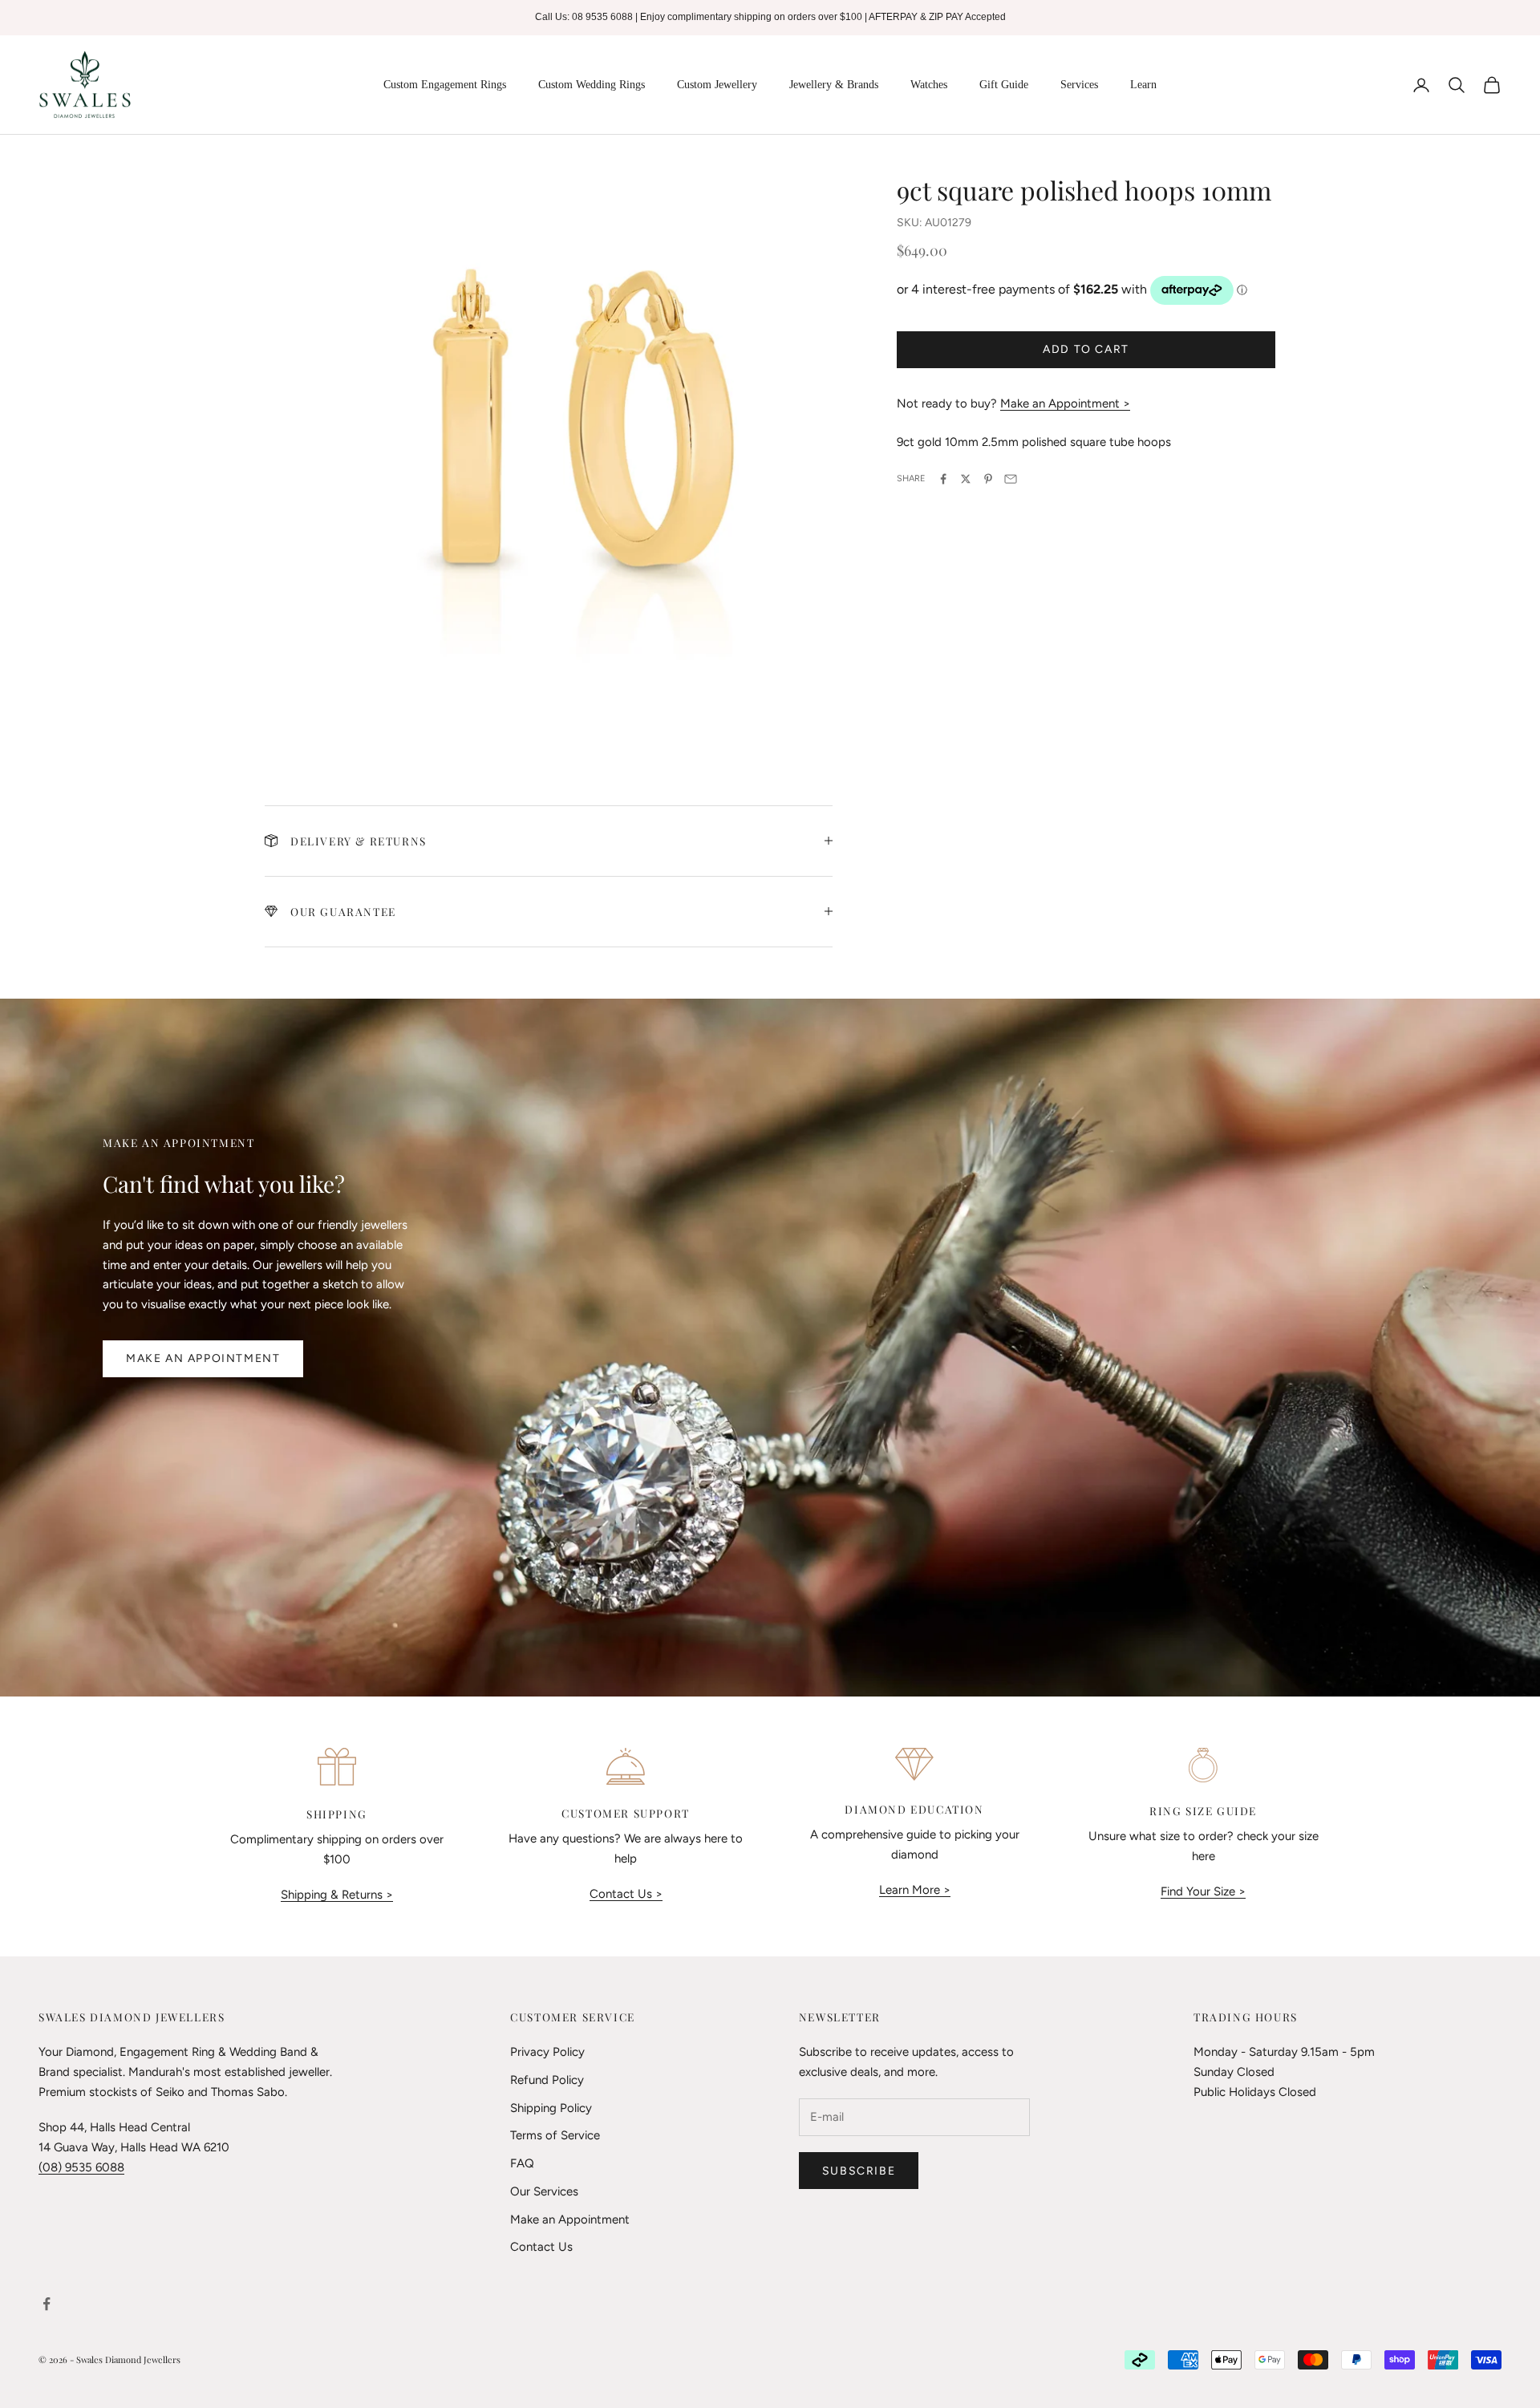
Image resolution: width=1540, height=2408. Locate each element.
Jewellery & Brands (834, 85)
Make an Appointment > (1065, 403)
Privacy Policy (547, 2052)
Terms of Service (555, 2135)
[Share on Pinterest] (988, 479)
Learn (1143, 85)
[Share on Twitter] (966, 479)
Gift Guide (1004, 85)
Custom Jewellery (717, 85)
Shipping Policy (551, 2108)
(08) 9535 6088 (81, 2167)
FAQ (522, 2163)
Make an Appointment (203, 1358)
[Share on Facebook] (943, 479)
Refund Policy (547, 2080)
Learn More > (915, 1890)
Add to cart (1086, 349)
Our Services (544, 2191)
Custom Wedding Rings (592, 85)
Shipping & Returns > (337, 1895)
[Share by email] (1011, 479)
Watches (929, 85)
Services (1079, 85)
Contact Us (541, 2247)
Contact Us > (626, 1894)
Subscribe (859, 2171)
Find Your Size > (1203, 1891)
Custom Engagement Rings (445, 85)
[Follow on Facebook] (47, 2304)
